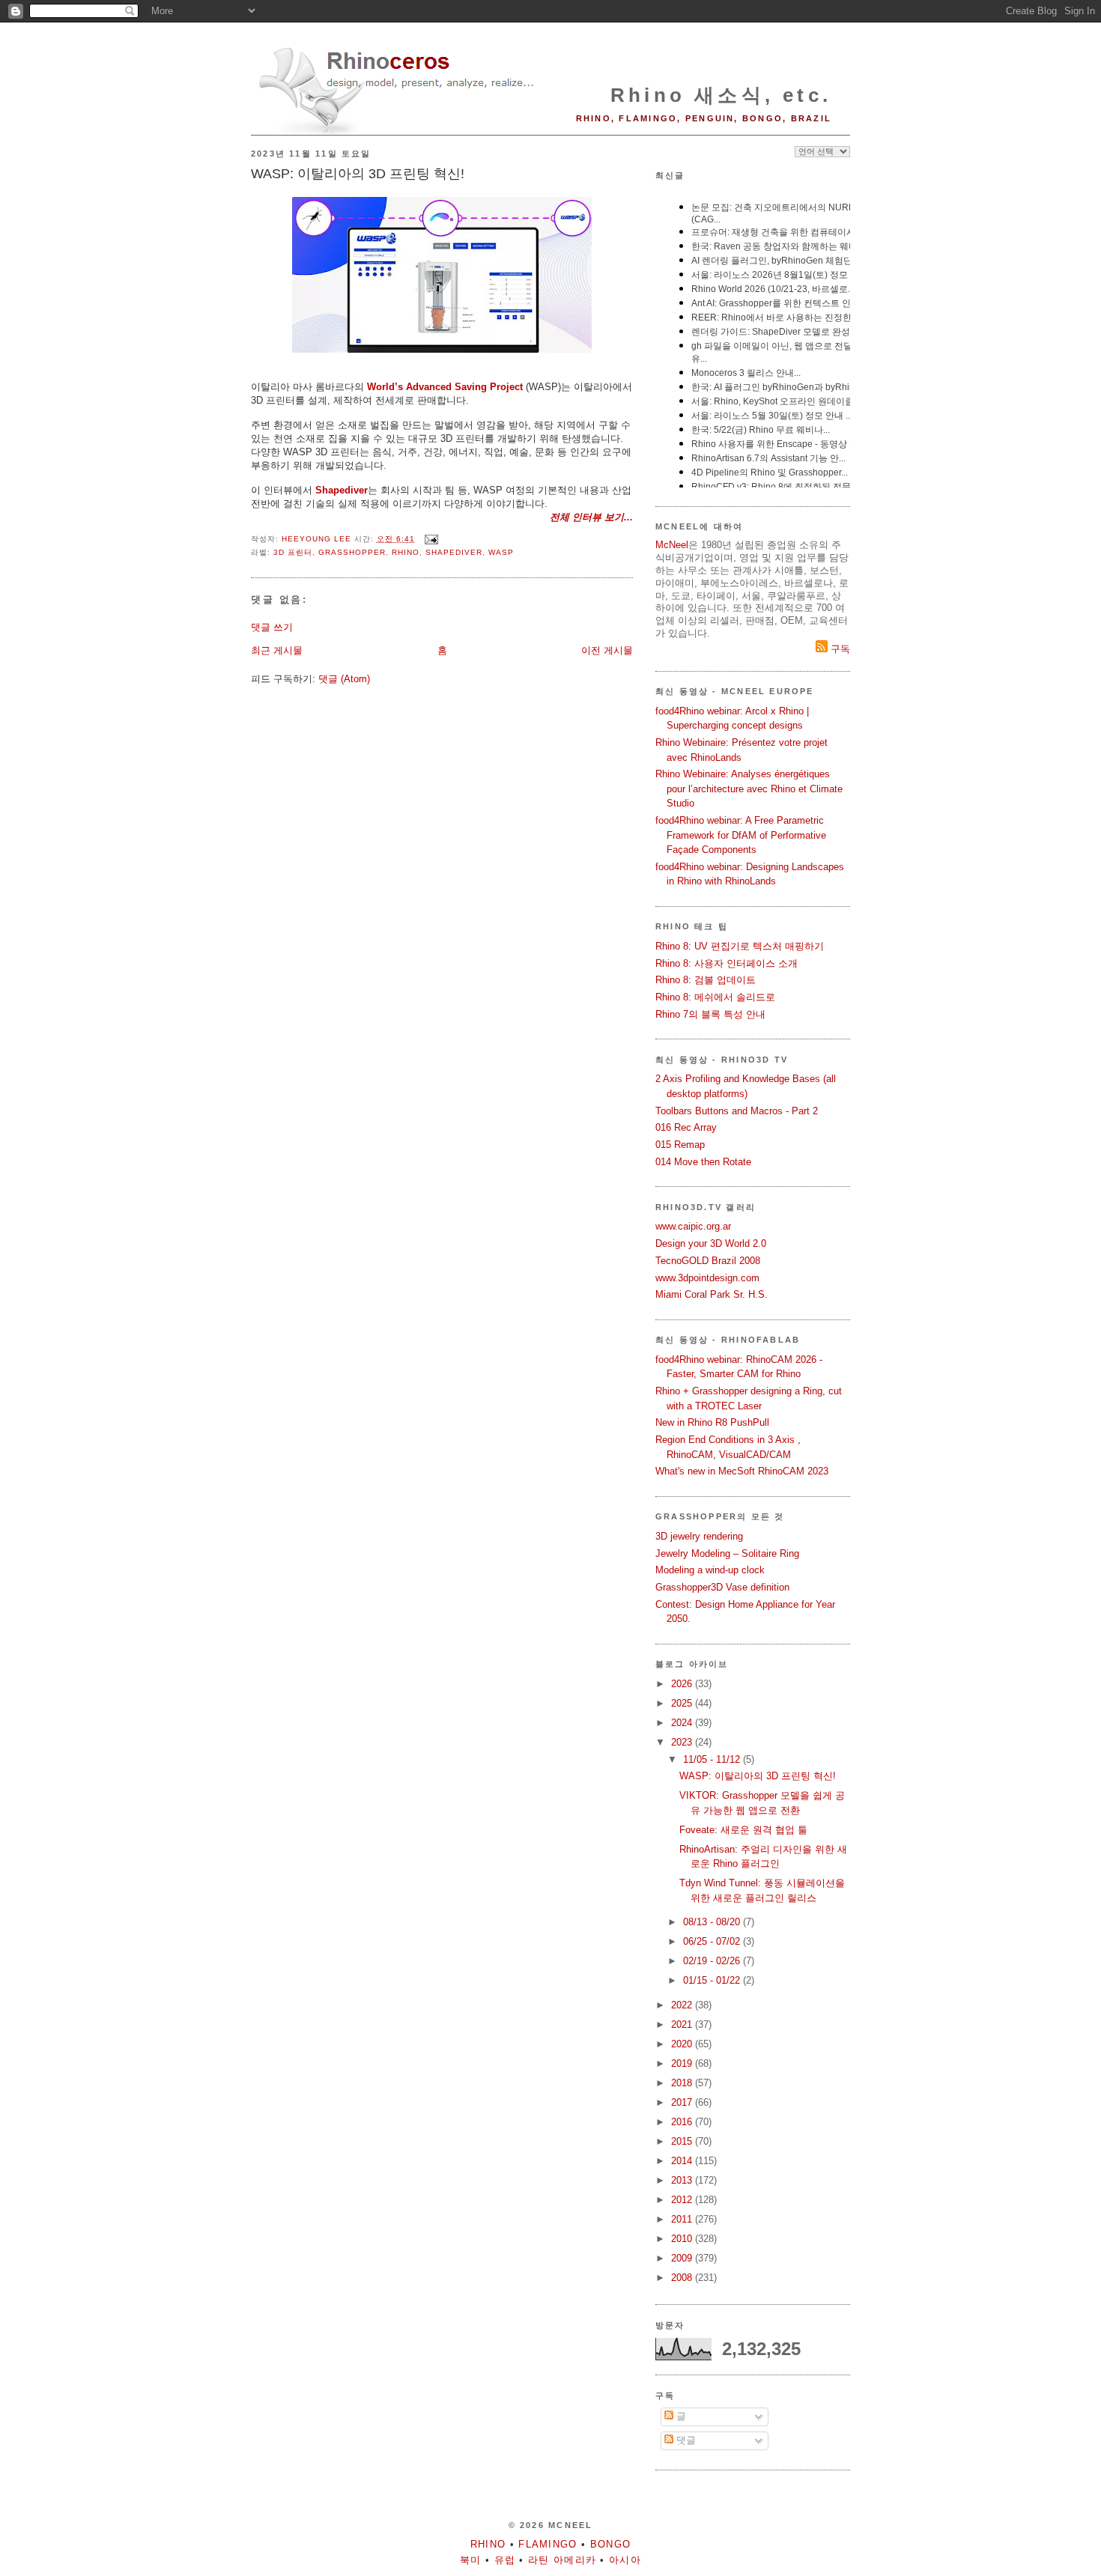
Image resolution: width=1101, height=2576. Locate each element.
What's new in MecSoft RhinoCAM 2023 (742, 1471)
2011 (683, 2219)
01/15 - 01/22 (713, 1980)
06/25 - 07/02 (713, 1941)
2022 (683, 2005)
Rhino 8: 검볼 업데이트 (706, 980)
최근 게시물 (277, 650)
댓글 (685, 2440)
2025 (683, 1703)
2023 (683, 1742)
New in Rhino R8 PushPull (712, 1422)
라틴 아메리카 (562, 2560)
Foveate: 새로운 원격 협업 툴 (743, 1830)
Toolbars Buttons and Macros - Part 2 (737, 1111)
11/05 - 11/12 (713, 1759)
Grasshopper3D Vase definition (722, 1587)
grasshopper (352, 552)
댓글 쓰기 (272, 627)
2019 (683, 2063)
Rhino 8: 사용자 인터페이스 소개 (727, 963)
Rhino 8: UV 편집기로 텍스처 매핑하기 (740, 946)
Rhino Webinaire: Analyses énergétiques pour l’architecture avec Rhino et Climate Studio (749, 789)
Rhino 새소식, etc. (721, 95)
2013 (683, 2180)
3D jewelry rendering (699, 1536)
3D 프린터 (293, 552)
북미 (471, 2560)
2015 (683, 2141)
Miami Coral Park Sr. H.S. (712, 1294)
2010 (683, 2239)
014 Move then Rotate (703, 1162)
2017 (683, 2102)
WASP (501, 552)
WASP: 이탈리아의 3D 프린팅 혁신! (758, 1776)
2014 (683, 2161)
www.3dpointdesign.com (707, 1278)
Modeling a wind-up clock (710, 1570)
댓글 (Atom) (344, 679)
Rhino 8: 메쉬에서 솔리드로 (715, 997)
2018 (683, 2083)
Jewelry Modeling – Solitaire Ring (727, 1553)
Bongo (611, 2544)
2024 (683, 1723)
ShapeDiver (454, 552)
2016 (683, 2122)
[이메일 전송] (431, 539)
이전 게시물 (607, 650)
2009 (683, 2258)
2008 (683, 2278)
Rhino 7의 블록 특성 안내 (710, 1014)
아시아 (625, 2560)
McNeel (672, 545)
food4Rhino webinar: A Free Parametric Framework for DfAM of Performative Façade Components (741, 835)
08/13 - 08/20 (713, 1922)
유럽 (505, 2560)
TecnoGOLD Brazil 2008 (708, 1261)
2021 (683, 2024)
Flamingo (548, 2544)
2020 (683, 2044)
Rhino (406, 552)
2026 (683, 1684)
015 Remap (680, 1145)
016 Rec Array (686, 1127)
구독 (839, 649)
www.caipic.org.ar (693, 1226)
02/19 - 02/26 (713, 1961)
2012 (683, 2200)
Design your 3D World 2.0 (711, 1243)
